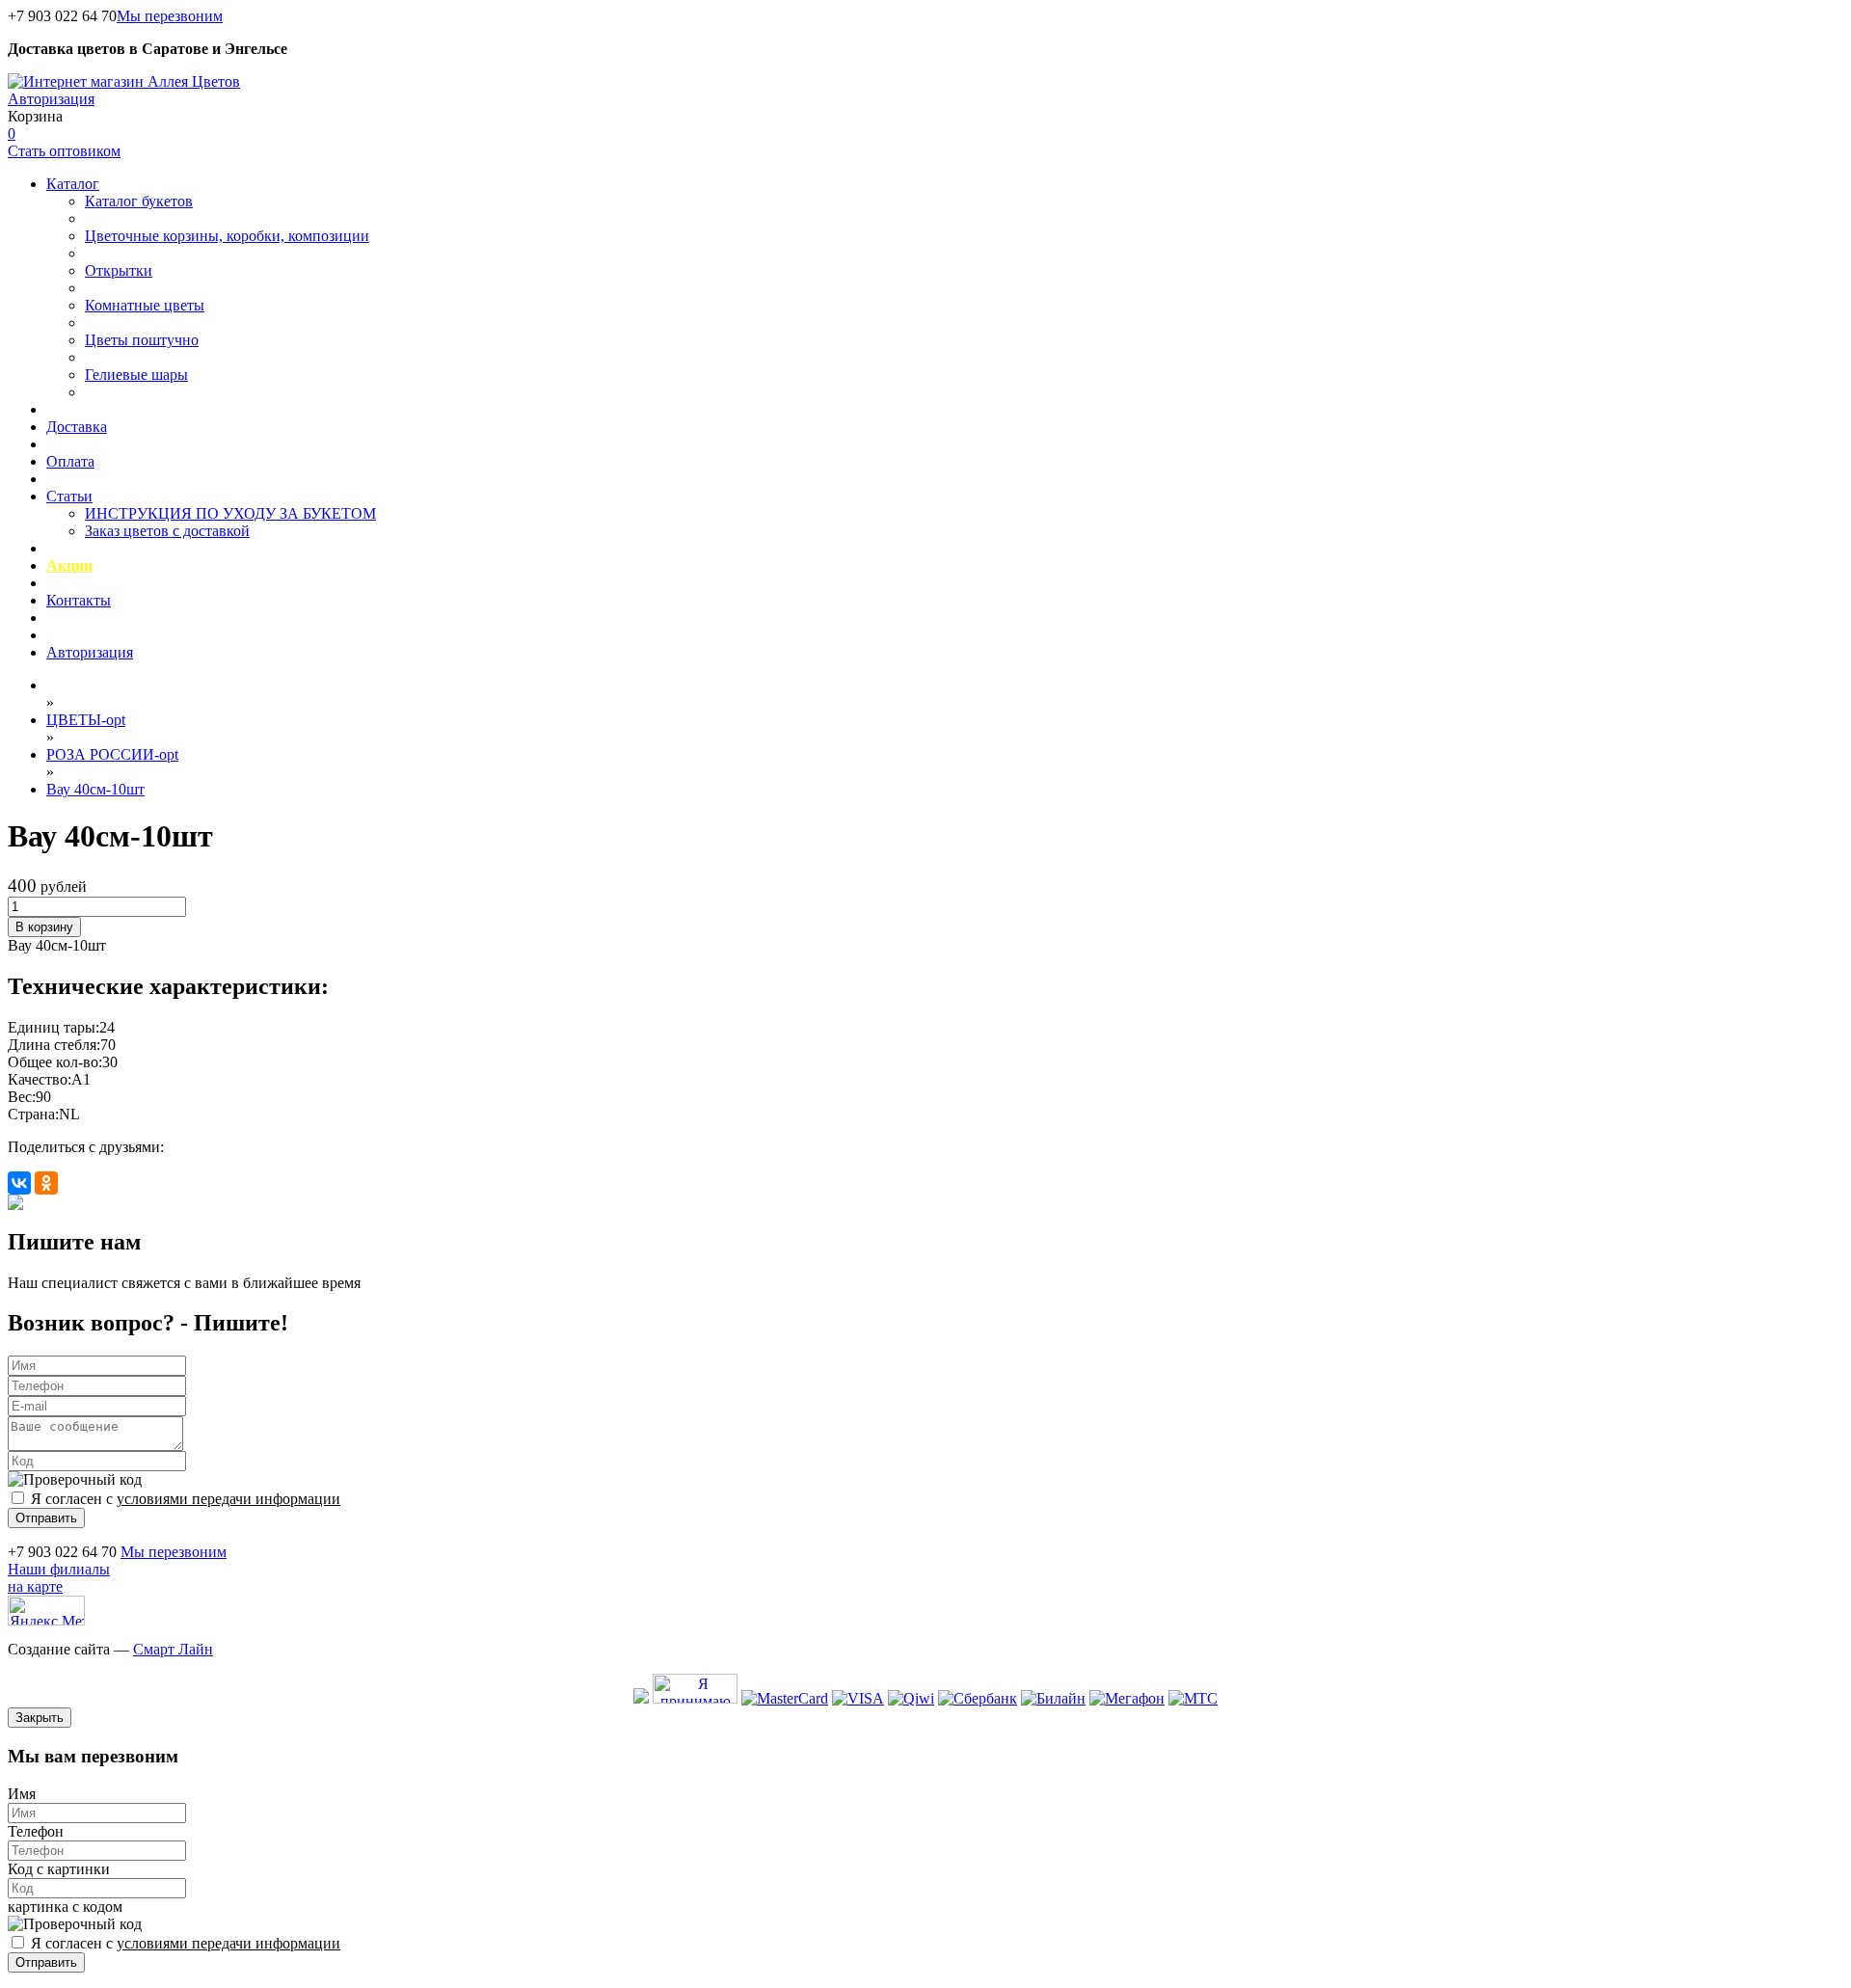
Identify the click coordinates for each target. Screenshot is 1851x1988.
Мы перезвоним (170, 16)
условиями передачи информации (228, 1499)
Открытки (119, 270)
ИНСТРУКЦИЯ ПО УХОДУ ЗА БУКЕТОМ (230, 513)
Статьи (69, 496)
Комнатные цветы (145, 305)
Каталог (73, 184)
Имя (22, 1794)
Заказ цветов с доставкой (167, 531)
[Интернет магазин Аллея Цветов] (124, 81)
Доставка (77, 427)
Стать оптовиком (64, 151)
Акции (69, 565)
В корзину (44, 927)
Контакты (79, 600)
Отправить (46, 1518)
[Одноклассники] (46, 1183)
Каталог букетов (139, 201)
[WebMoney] (641, 1698)
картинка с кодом (65, 1907)
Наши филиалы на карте (59, 1578)
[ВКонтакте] (19, 1183)
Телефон (36, 1831)
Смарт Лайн (173, 1649)
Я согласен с (186, 1499)
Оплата (70, 461)
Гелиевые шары (136, 375)
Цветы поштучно (142, 340)
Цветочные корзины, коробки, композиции (227, 236)
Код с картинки (59, 1869)
